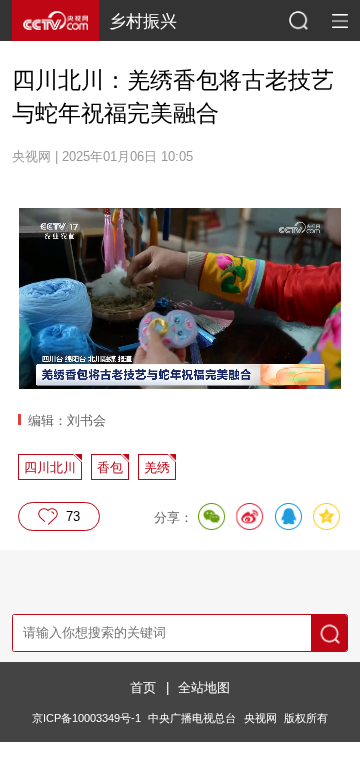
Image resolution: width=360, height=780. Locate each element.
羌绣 (157, 467)
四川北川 (50, 467)
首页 (143, 687)
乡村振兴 (143, 21)
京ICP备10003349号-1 (86, 718)
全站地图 (204, 687)
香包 (110, 467)
